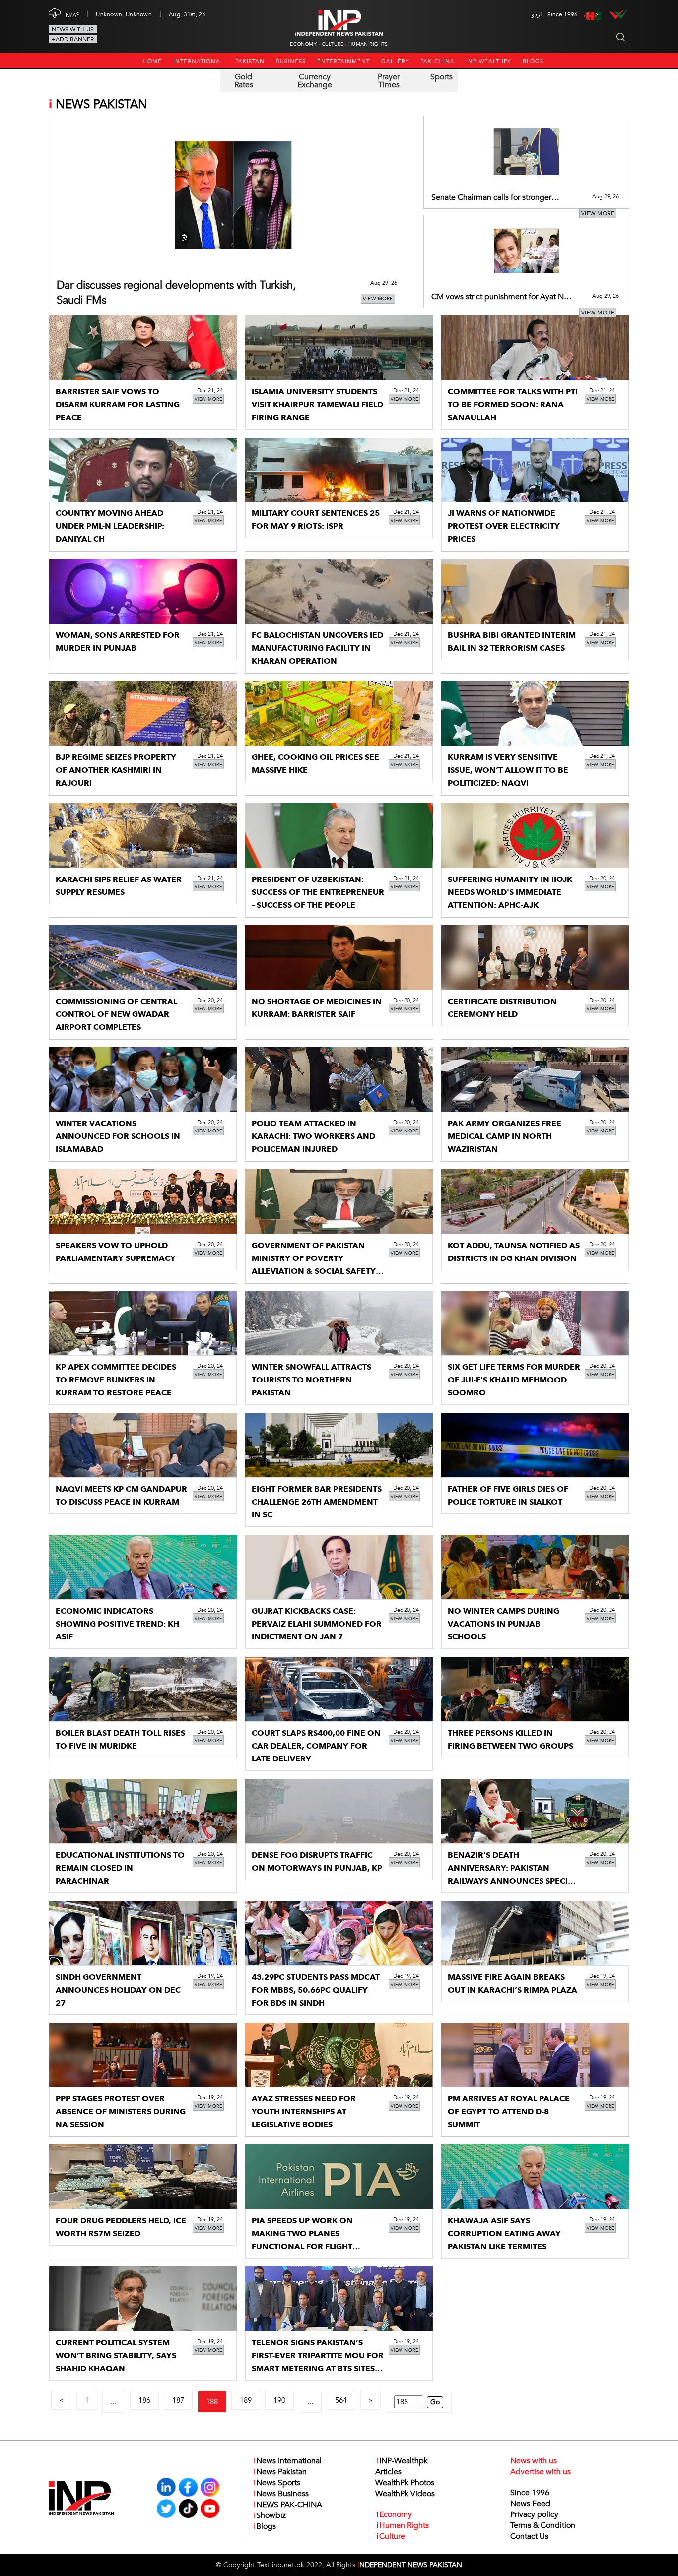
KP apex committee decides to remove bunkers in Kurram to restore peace (116, 1380)
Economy (303, 44)
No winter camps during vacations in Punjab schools (504, 1624)
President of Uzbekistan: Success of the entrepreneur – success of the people (318, 892)
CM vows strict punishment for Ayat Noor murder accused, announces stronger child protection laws (503, 297)
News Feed (530, 2504)
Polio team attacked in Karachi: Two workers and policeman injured (313, 1136)
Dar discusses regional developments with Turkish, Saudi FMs (176, 293)
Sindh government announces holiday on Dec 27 (118, 1990)
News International (287, 2461)
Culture (333, 44)
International (199, 61)
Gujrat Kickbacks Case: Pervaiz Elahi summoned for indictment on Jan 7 (317, 1624)
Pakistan (250, 61)
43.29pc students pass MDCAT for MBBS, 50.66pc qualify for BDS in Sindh (316, 1990)
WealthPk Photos (405, 2483)
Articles (388, 2472)
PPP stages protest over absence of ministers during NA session (121, 2112)
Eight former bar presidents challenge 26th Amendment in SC (317, 1502)
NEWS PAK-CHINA (288, 2505)
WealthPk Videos (405, 2494)
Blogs (533, 61)
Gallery (395, 61)
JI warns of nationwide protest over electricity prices (504, 526)
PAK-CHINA (438, 61)
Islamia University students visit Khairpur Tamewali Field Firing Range (317, 405)
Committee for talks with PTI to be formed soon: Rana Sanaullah (513, 405)
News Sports (277, 2483)
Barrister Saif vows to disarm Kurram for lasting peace (118, 405)
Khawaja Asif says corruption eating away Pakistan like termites (504, 2234)
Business (291, 61)
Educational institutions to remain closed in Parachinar (120, 1868)
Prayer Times (389, 81)
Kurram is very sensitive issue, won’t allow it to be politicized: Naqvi (508, 770)
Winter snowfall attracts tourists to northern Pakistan (311, 1380)
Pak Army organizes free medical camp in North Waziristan (505, 1136)
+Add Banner (73, 39)
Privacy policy (534, 2514)
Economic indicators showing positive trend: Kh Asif (117, 1624)
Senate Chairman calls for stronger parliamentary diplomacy (491, 198)
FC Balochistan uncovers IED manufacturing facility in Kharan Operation (317, 648)
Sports (441, 77)
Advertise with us (541, 2472)
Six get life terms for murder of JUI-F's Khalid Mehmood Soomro (514, 1380)
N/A (72, 14)
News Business (281, 2494)
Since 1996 (530, 2493)
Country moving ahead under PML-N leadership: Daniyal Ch (110, 526)
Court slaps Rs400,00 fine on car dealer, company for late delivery (316, 1746)
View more (378, 299)
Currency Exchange (315, 81)
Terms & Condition (543, 2525)
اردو (537, 14)
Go (435, 2402)
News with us (73, 29)
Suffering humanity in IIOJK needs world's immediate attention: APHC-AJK (510, 892)
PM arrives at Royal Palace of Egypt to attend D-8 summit (509, 2112)
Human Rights (368, 44)
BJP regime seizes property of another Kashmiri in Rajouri (116, 770)
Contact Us (529, 2536)
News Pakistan (280, 2472)
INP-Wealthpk (489, 61)
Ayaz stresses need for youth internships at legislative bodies (304, 2112)
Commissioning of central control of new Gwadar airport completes (116, 1014)
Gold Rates (244, 81)
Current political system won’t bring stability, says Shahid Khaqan (116, 2356)
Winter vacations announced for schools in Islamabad (118, 1136)
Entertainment (343, 61)
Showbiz (270, 2515)
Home (152, 61)
